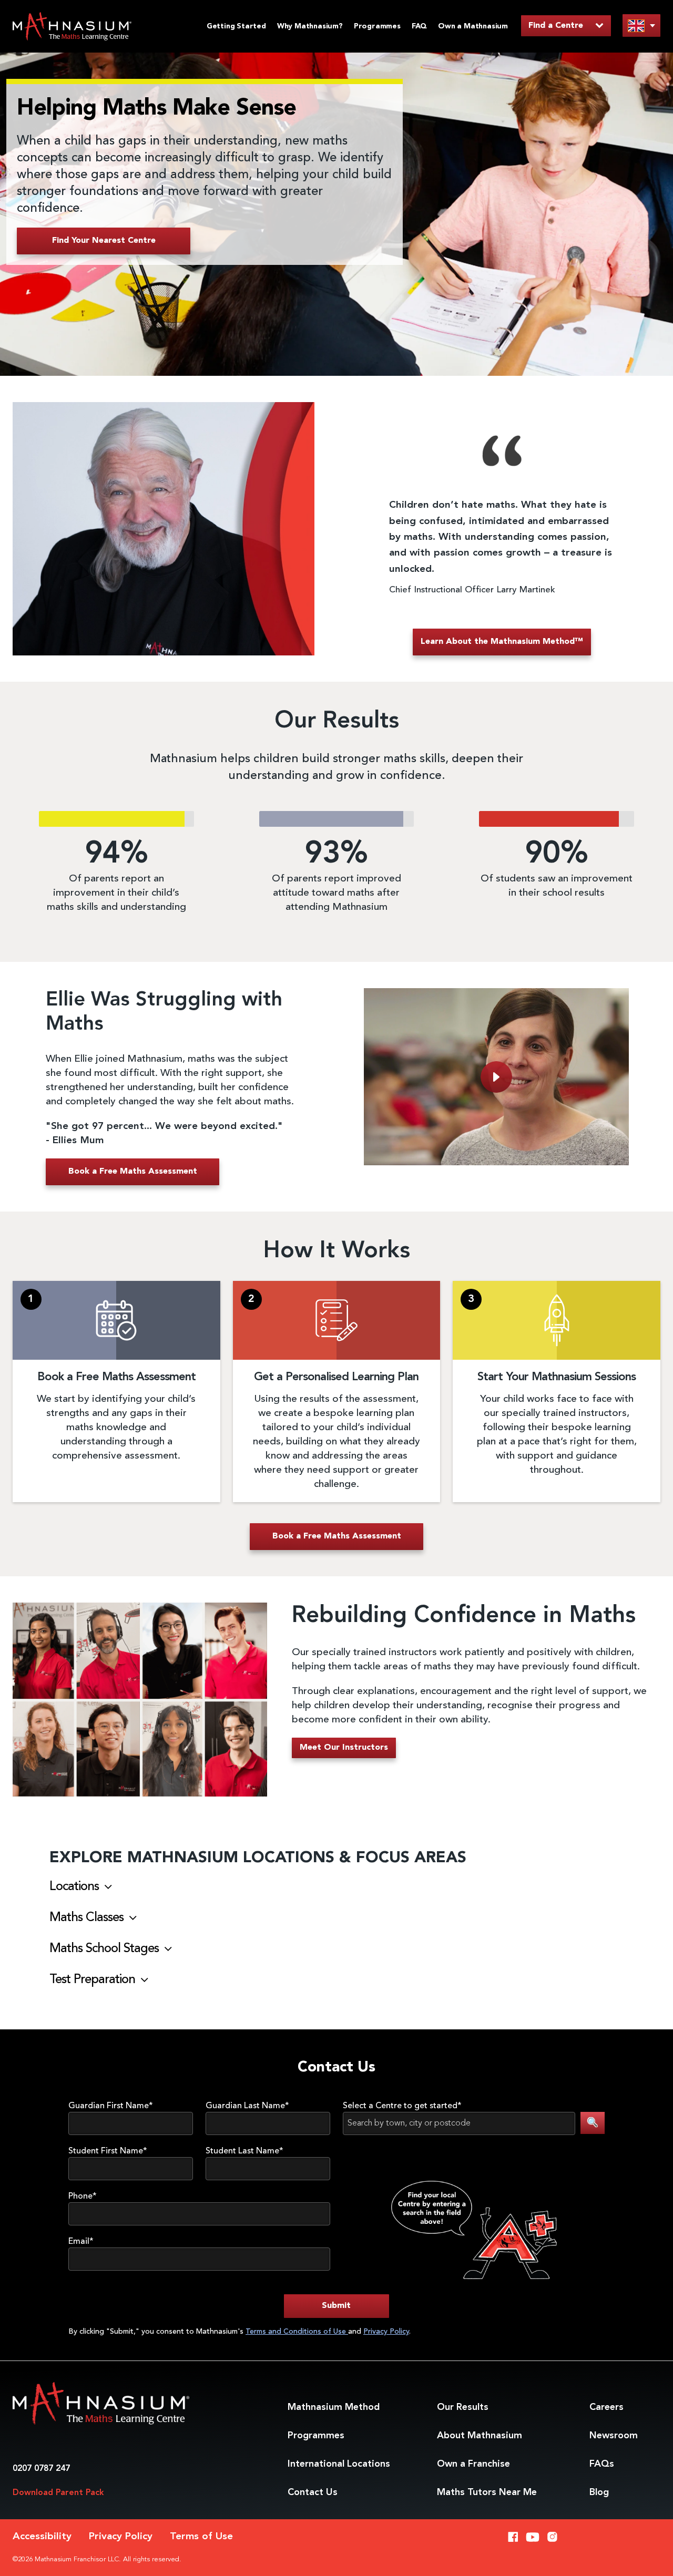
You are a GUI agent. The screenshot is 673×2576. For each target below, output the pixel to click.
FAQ (419, 26)
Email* (81, 2242)
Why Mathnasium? (310, 26)
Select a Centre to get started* (402, 2106)
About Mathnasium (480, 2436)
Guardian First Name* (111, 2106)
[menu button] (641, 25)
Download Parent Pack (58, 2493)
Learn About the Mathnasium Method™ (502, 642)
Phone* (83, 2197)
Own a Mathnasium (473, 26)
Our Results (463, 2407)
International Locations (339, 2464)
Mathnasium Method (334, 2407)
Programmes (377, 26)
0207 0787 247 (41, 2469)
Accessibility (42, 2537)
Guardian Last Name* (247, 2106)
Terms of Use (201, 2537)
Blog (599, 2492)
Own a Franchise (473, 2464)
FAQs (602, 2464)
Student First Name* (108, 2151)
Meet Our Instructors (344, 1748)
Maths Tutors (487, 2492)
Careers (606, 2407)
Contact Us (313, 2492)
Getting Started (236, 26)
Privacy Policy (386, 2332)
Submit (336, 2306)
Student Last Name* (244, 2151)
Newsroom (614, 2436)
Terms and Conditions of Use (297, 2332)
